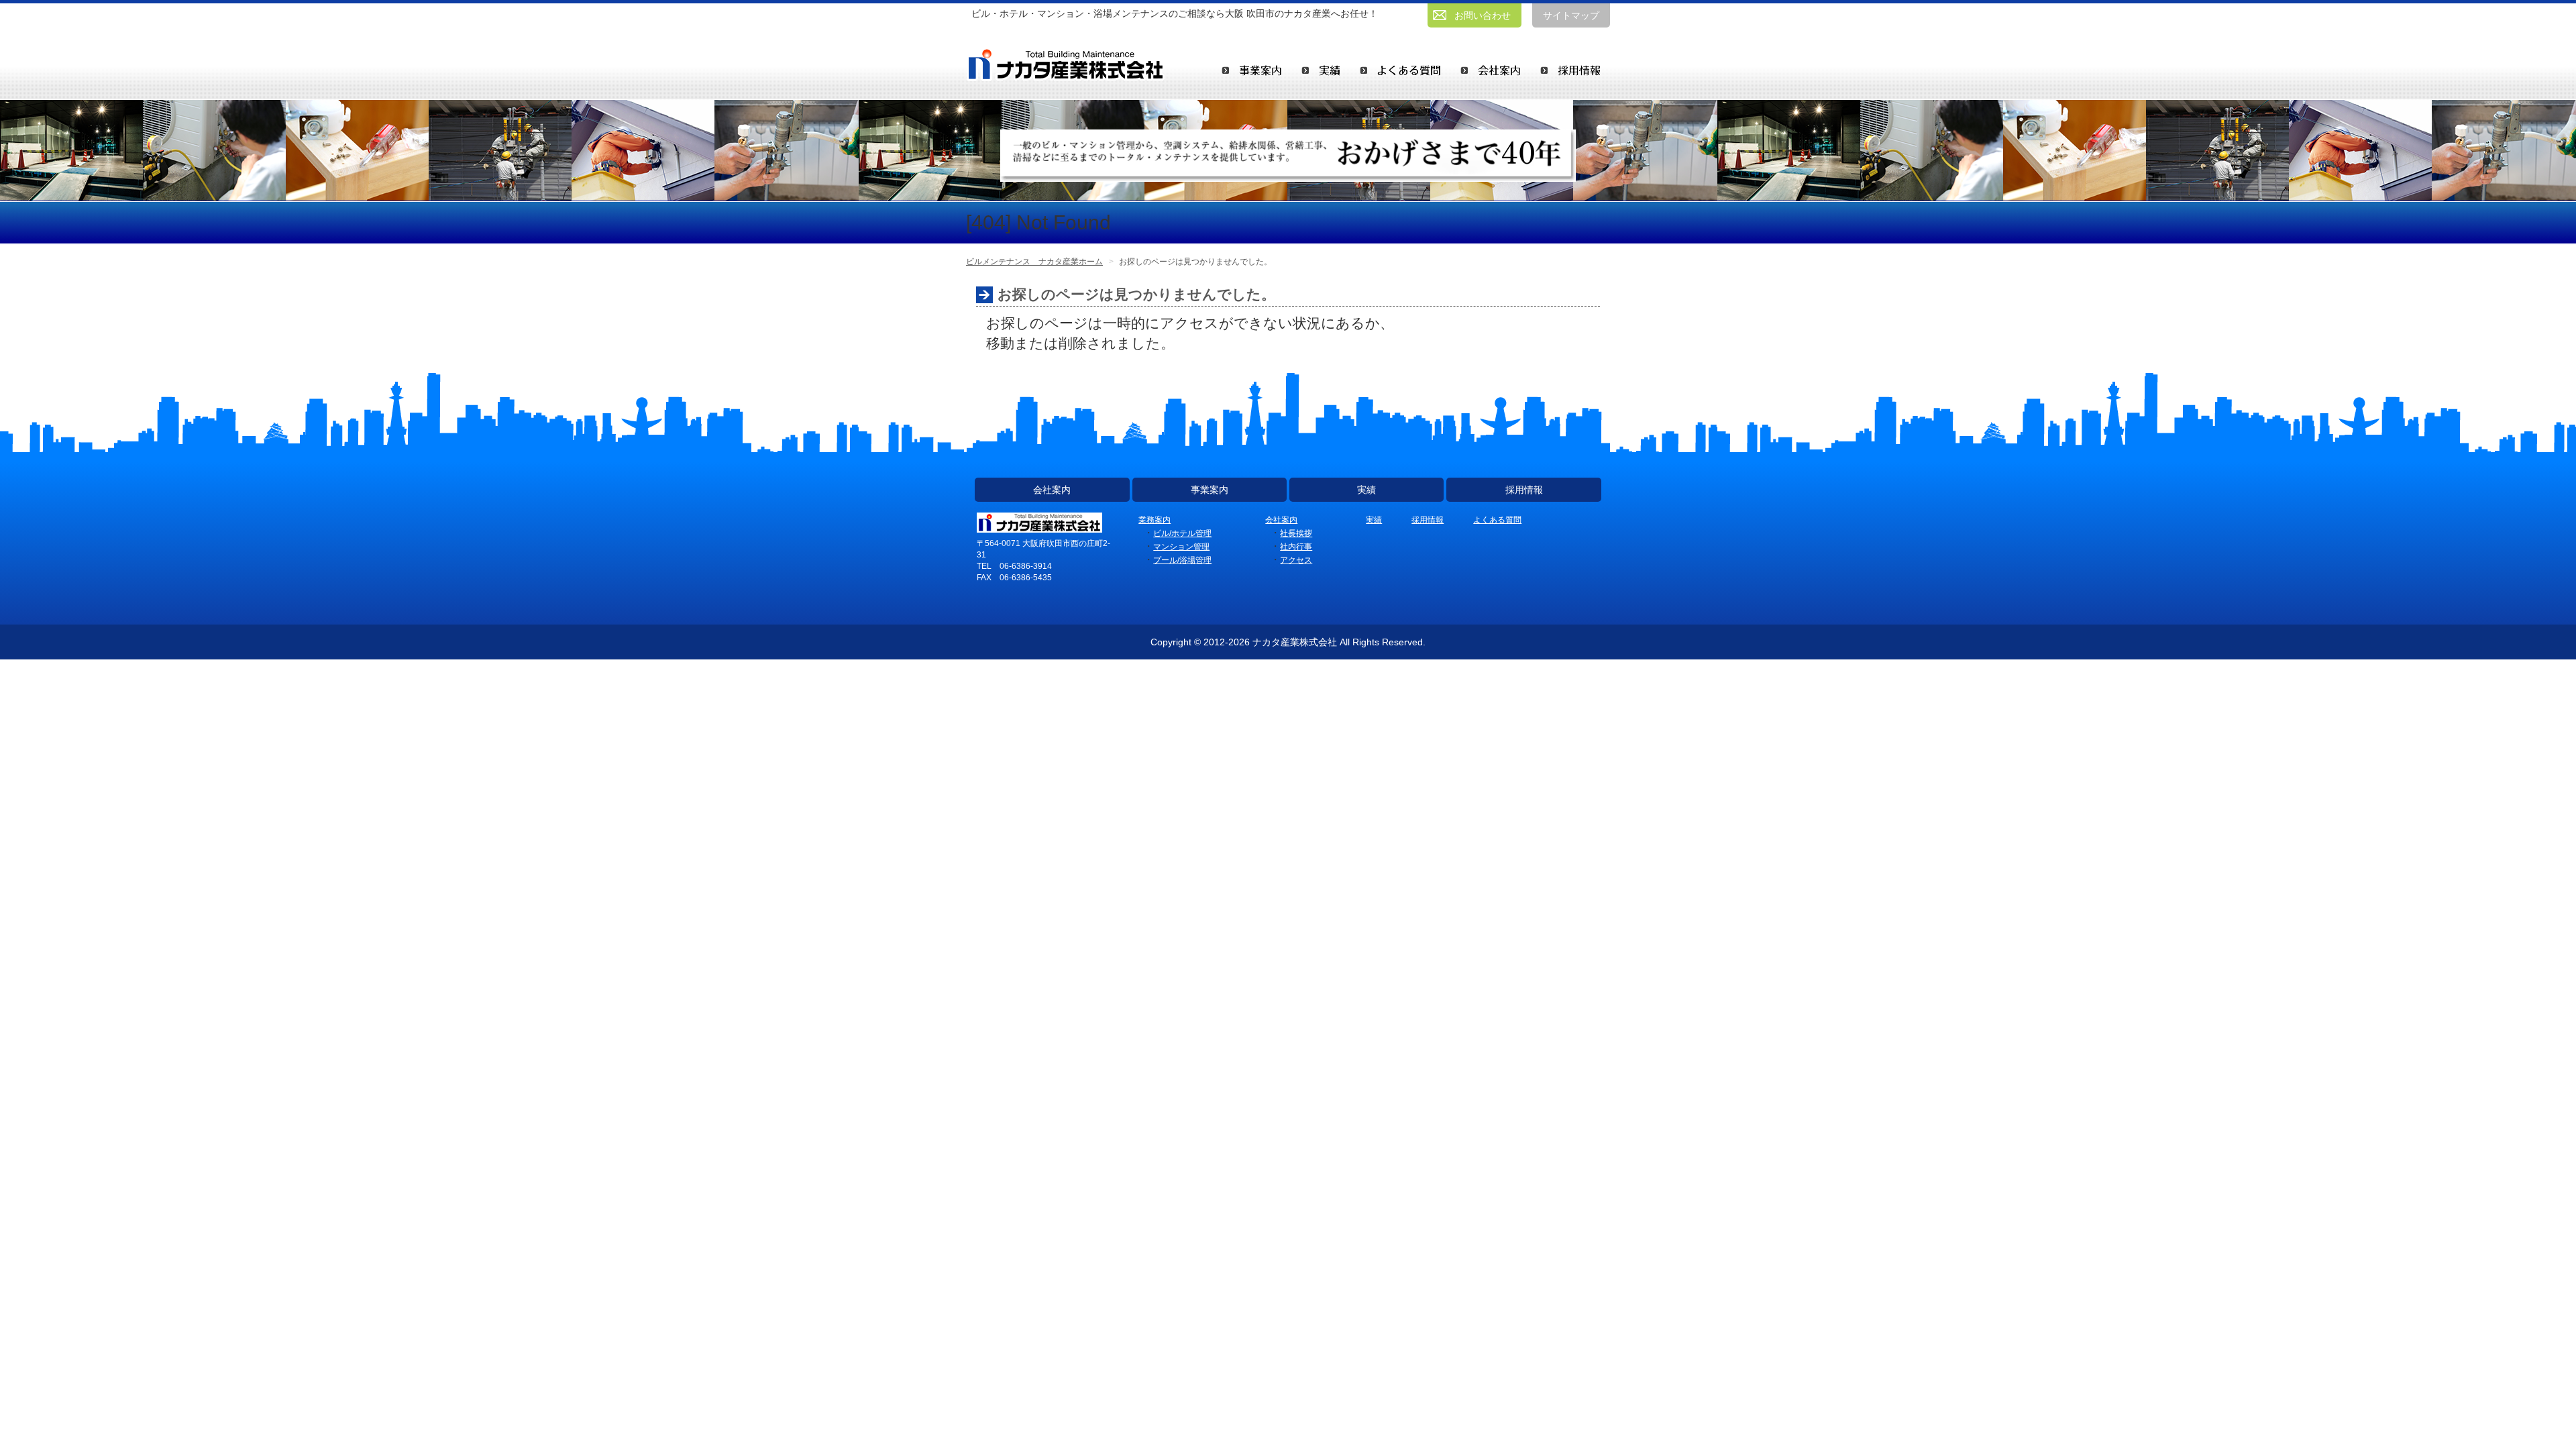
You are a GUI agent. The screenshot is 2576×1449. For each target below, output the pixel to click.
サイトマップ (1571, 15)
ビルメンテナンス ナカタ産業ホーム (1034, 262)
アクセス (1296, 560)
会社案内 (1052, 490)
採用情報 (1524, 490)
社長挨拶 (1296, 533)
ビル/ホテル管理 (1182, 533)
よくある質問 (1497, 520)
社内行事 (1296, 547)
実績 (1366, 490)
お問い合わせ (1483, 15)
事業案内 (1210, 490)
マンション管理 (1181, 547)
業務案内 (1155, 520)
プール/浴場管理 (1182, 560)
